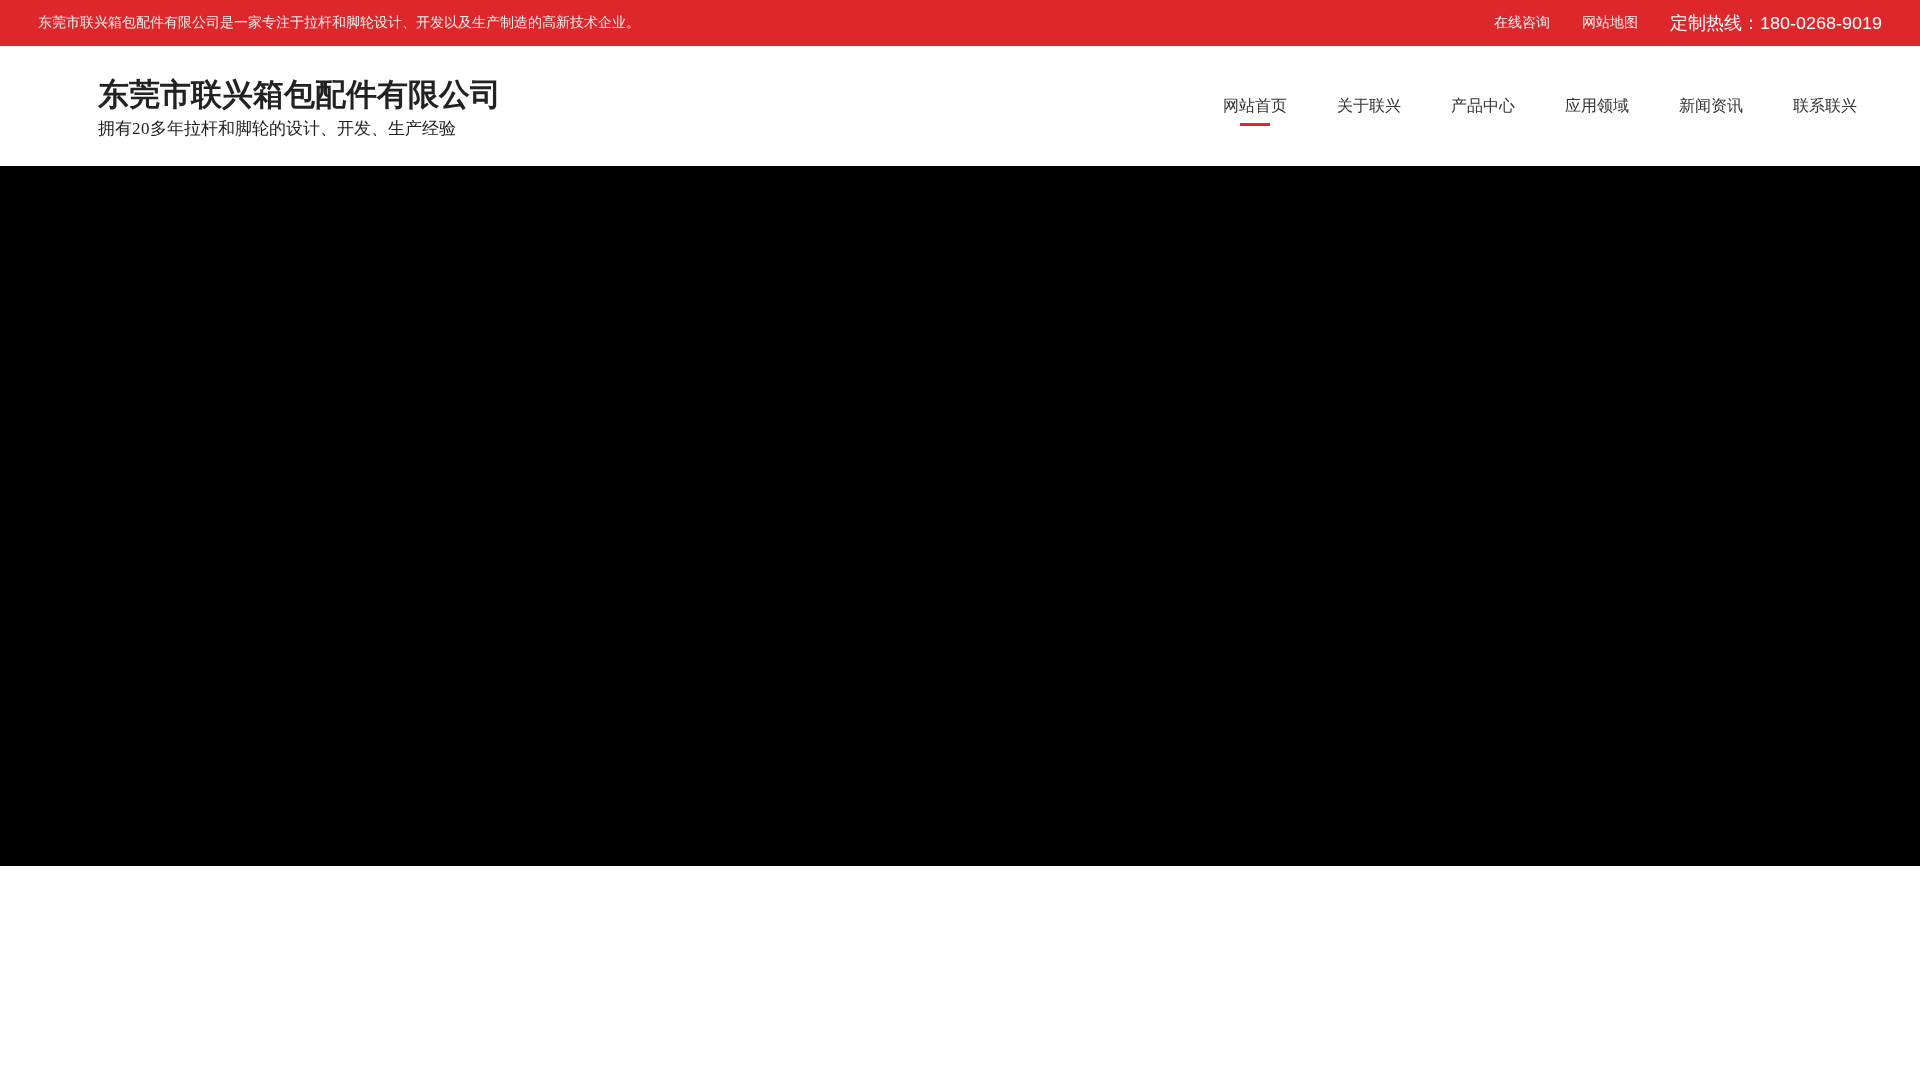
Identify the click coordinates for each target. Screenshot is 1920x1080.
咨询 (1892, 298)
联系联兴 (1825, 105)
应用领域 (1597, 105)
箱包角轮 (743, 898)
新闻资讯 (1711, 105)
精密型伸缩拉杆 (480, 898)
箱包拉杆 (622, 898)
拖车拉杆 (864, 898)
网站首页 (1255, 105)
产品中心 (1483, 105)
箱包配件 (338, 898)
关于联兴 (1369, 105)
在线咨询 (1505, 22)
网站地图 (1610, 22)
